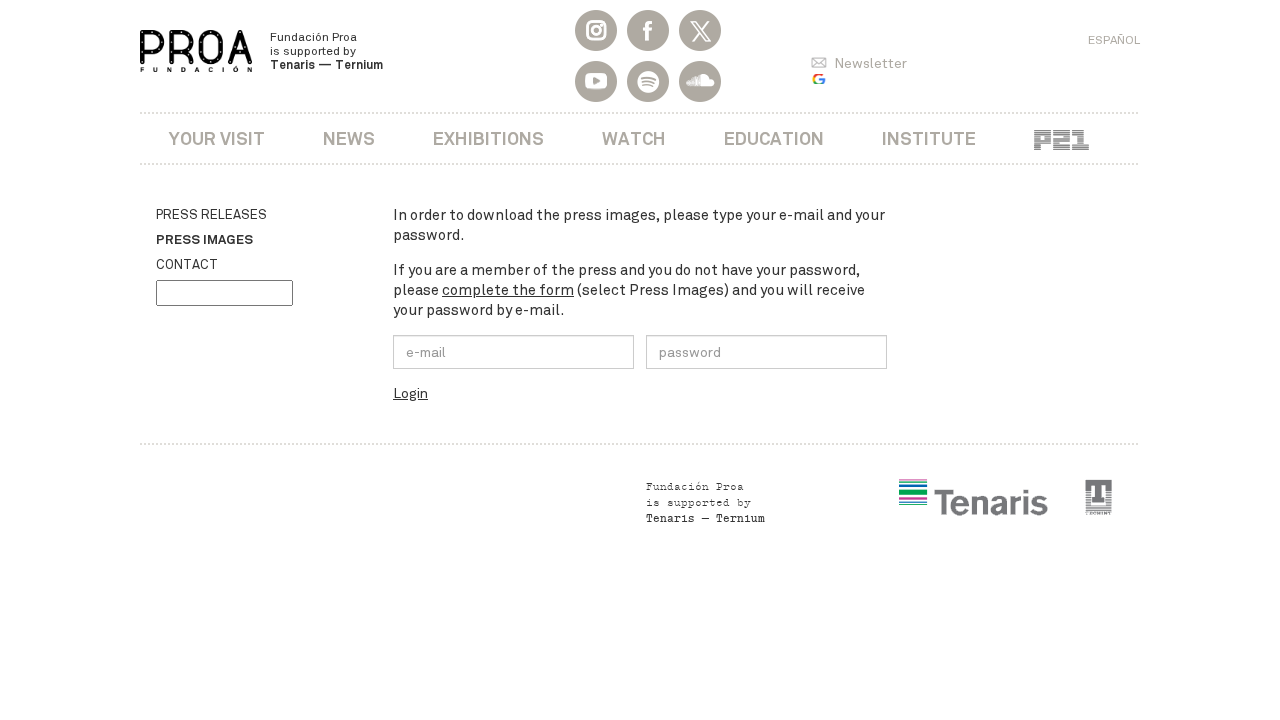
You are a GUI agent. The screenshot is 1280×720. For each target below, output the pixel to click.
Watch (634, 138)
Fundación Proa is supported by (326, 51)
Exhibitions (488, 138)
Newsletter (870, 63)
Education (774, 138)
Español (1114, 40)
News (349, 138)
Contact (187, 265)
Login (410, 393)
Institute (929, 138)
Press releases (211, 215)
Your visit (217, 138)
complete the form (508, 290)
